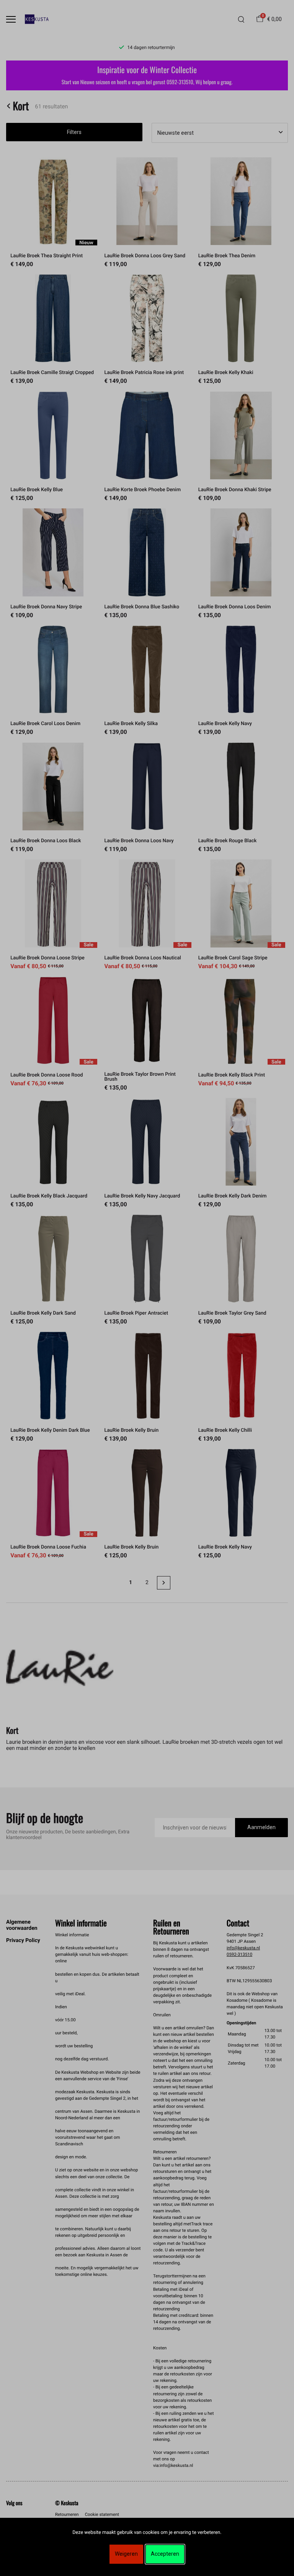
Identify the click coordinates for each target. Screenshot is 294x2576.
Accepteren (165, 2554)
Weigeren (126, 2554)
